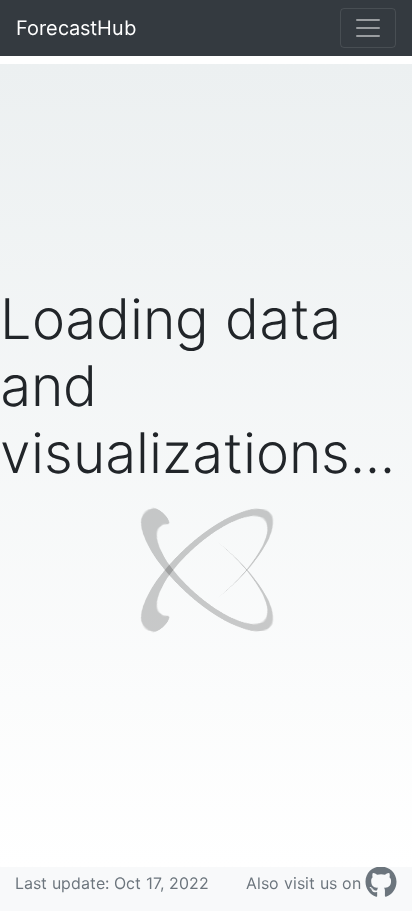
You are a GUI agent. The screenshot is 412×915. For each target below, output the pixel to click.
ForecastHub (76, 28)
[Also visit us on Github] (381, 883)
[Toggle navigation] (368, 28)
